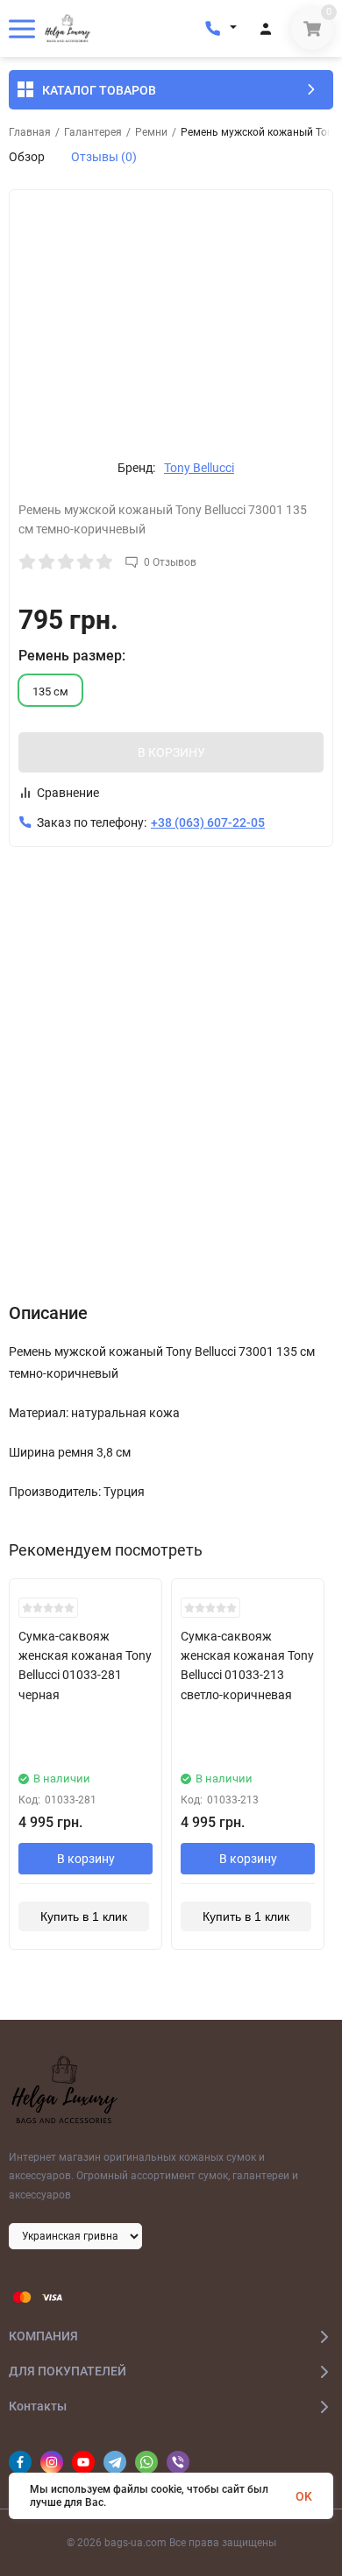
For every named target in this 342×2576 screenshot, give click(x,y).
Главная (30, 132)
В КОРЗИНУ (171, 752)
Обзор (27, 157)
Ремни (151, 132)
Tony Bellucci (199, 468)
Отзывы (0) (104, 157)
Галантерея (93, 132)
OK (304, 2496)
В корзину (86, 1859)
